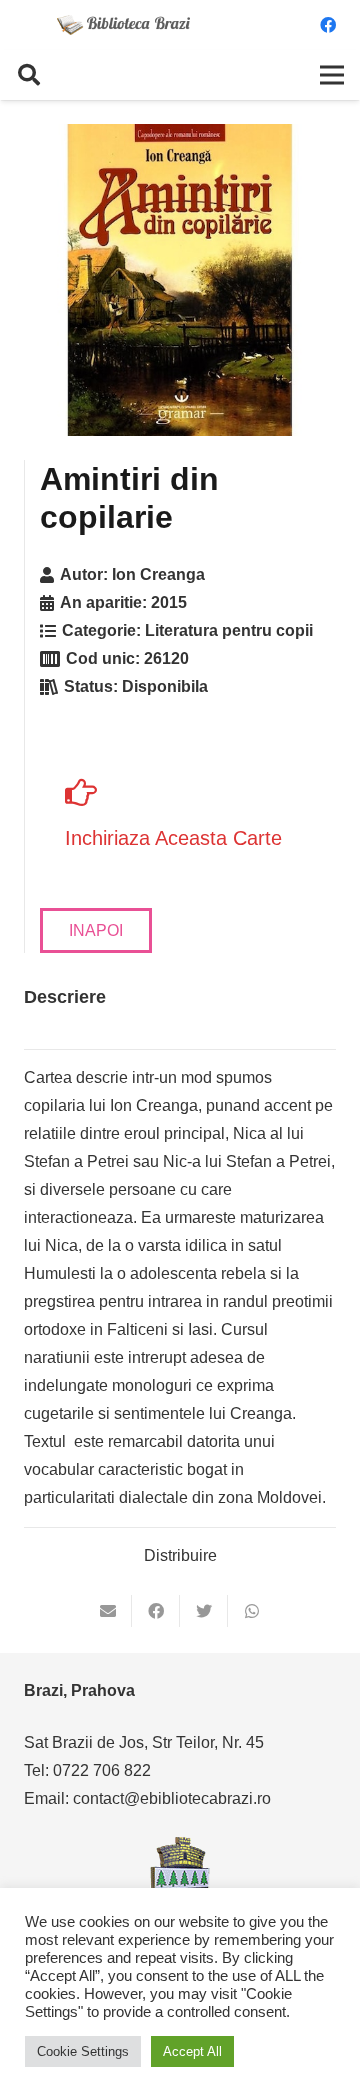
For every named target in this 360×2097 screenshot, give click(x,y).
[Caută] (29, 75)
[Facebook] (328, 25)
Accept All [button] (192, 2051)
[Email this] (108, 1611)
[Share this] (156, 1611)
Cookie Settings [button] (83, 2051)
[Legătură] (124, 25)
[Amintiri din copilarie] (180, 280)
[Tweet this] (204, 1611)
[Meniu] (332, 75)
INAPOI (96, 930)
